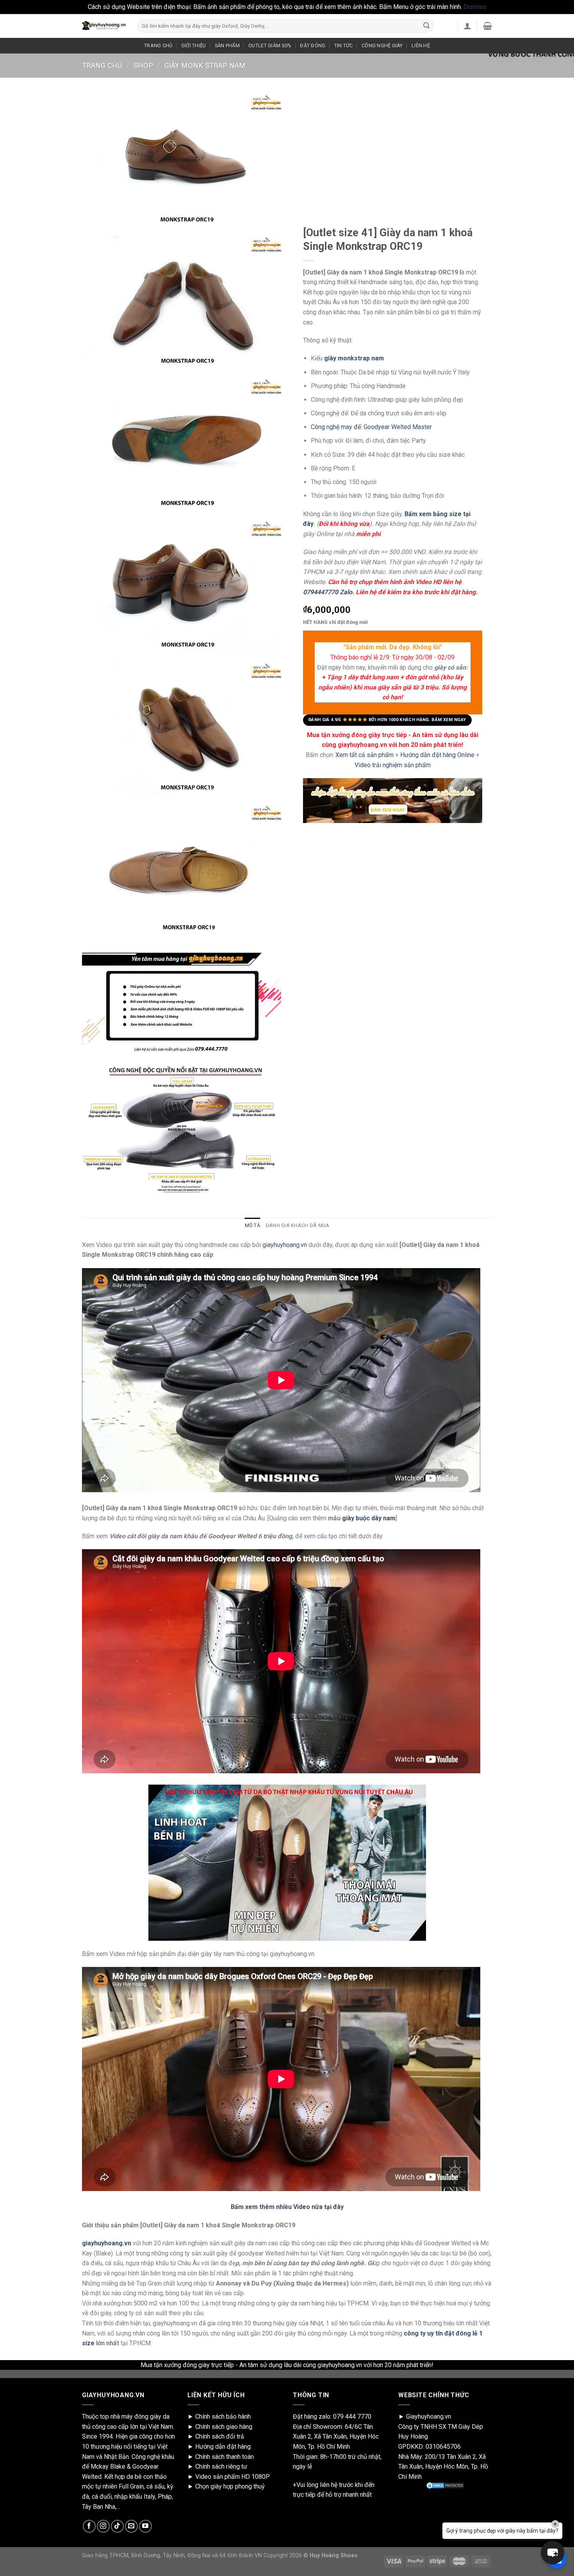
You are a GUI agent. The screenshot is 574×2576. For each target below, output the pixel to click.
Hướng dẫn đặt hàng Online (438, 755)
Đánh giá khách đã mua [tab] (297, 1225)
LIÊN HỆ (421, 45)
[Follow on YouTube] (145, 2526)
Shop (143, 65)
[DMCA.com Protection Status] (445, 2485)
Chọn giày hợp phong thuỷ (230, 2486)
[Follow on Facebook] (89, 2526)
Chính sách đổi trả (220, 2436)
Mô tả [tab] (252, 1225)
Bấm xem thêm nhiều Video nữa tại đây (287, 2207)
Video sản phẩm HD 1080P (233, 2477)
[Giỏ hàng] (488, 26)
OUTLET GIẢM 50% (270, 45)
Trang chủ (102, 65)
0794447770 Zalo (328, 592)
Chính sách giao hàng (224, 2427)
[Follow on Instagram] (103, 2526)
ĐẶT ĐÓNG (313, 45)
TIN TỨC (344, 45)
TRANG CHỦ (158, 45)
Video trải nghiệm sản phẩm (393, 765)
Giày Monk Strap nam (205, 65)
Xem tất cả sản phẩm (365, 755)
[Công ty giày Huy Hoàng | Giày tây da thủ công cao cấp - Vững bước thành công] (104, 26)
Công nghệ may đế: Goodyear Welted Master (371, 427)
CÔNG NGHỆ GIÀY (382, 45)
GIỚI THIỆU (194, 45)
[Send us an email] (131, 2526)
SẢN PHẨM (227, 45)
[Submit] (426, 26)
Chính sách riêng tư (221, 2466)
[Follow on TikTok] (117, 2526)
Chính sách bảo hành (223, 2417)
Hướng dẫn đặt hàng (223, 2447)
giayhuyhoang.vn (285, 1245)
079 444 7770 (352, 2417)
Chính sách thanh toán (225, 2457)
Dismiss (475, 7)
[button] (553, 2553)
